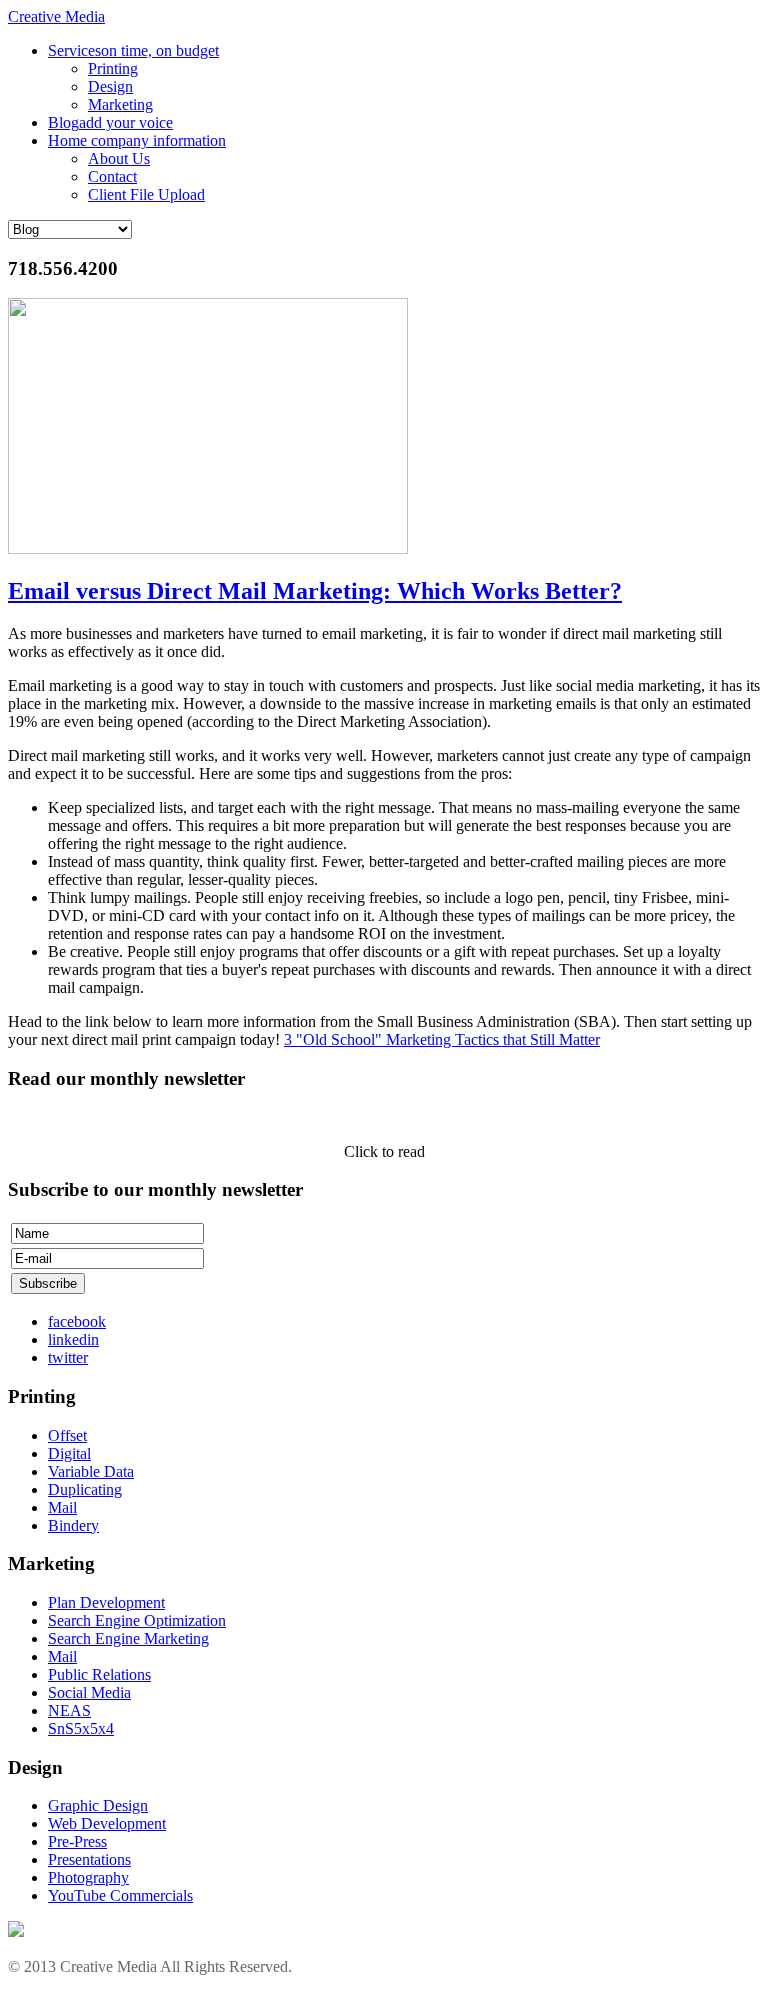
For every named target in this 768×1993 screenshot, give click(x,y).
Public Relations (99, 1674)
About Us (119, 158)
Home (137, 140)
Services (133, 50)
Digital (69, 1453)
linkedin (73, 1339)
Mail (62, 1507)
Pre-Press (77, 1841)
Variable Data (91, 1471)
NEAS (69, 1710)
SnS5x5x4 (81, 1728)
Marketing (120, 104)
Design (110, 86)
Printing (113, 68)
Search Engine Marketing (128, 1638)
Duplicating (85, 1489)
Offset (67, 1435)
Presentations (89, 1859)
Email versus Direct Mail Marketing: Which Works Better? (315, 591)
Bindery (73, 1525)
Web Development (107, 1823)
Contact (112, 176)
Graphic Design (98, 1805)
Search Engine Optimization (137, 1620)
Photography (88, 1877)
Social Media (89, 1692)
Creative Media (56, 16)
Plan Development (106, 1602)
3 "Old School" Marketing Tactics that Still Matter (442, 1039)
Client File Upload (146, 194)
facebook (77, 1321)
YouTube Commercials (120, 1895)
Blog (110, 122)
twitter (68, 1357)
